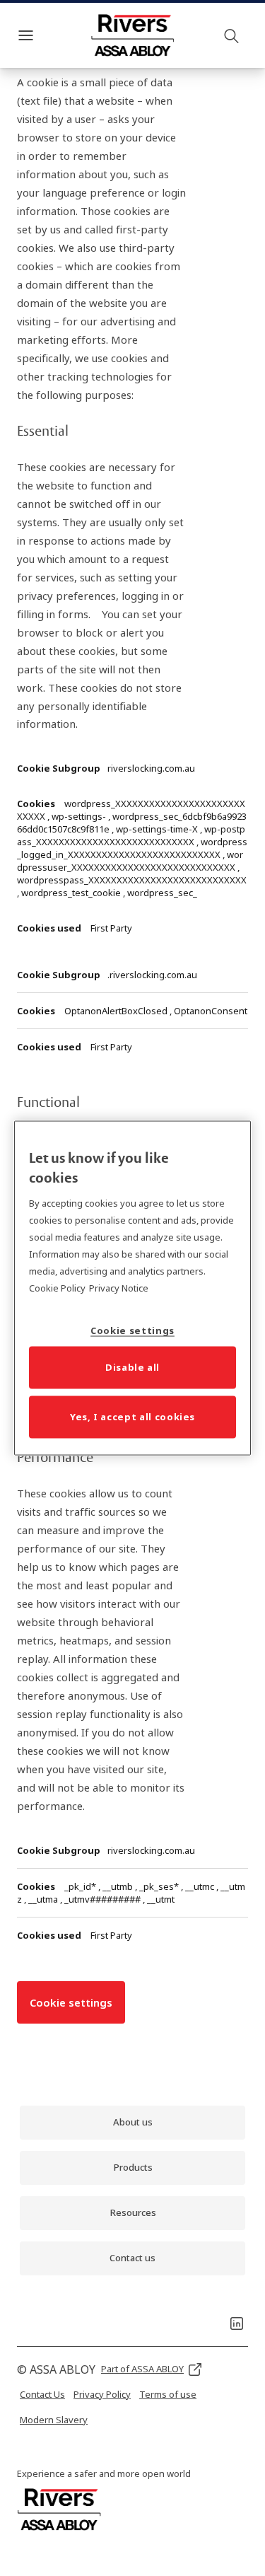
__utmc (201, 1886)
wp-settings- (80, 816)
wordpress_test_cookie (72, 893)
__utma (44, 1899)
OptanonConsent (211, 1011)
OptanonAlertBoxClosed (117, 1011)
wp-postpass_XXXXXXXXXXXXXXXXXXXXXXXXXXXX (131, 835)
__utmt (161, 1899)
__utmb (119, 1886)
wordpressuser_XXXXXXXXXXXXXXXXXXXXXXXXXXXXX (130, 861)
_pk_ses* (160, 1886)
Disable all (132, 1367)
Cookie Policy (57, 1287)
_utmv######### (104, 1899)
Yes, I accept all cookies (132, 1416)
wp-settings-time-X (158, 829)
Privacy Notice (119, 1287)
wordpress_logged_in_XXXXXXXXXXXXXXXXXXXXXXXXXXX (132, 848)
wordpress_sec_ (162, 893)
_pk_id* (81, 1886)
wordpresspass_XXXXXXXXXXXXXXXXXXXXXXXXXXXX (132, 880)
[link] (132, 2123)
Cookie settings (71, 2002)
